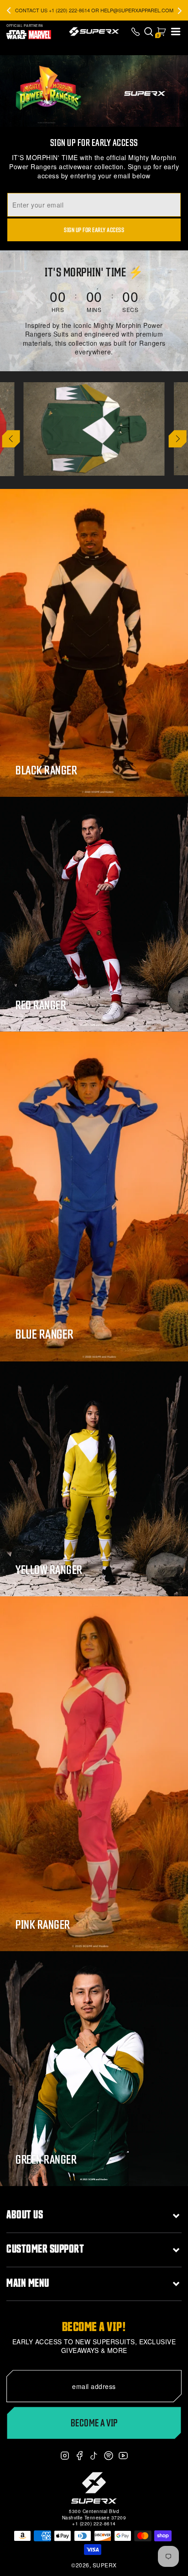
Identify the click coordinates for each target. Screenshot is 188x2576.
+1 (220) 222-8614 (94, 2524)
